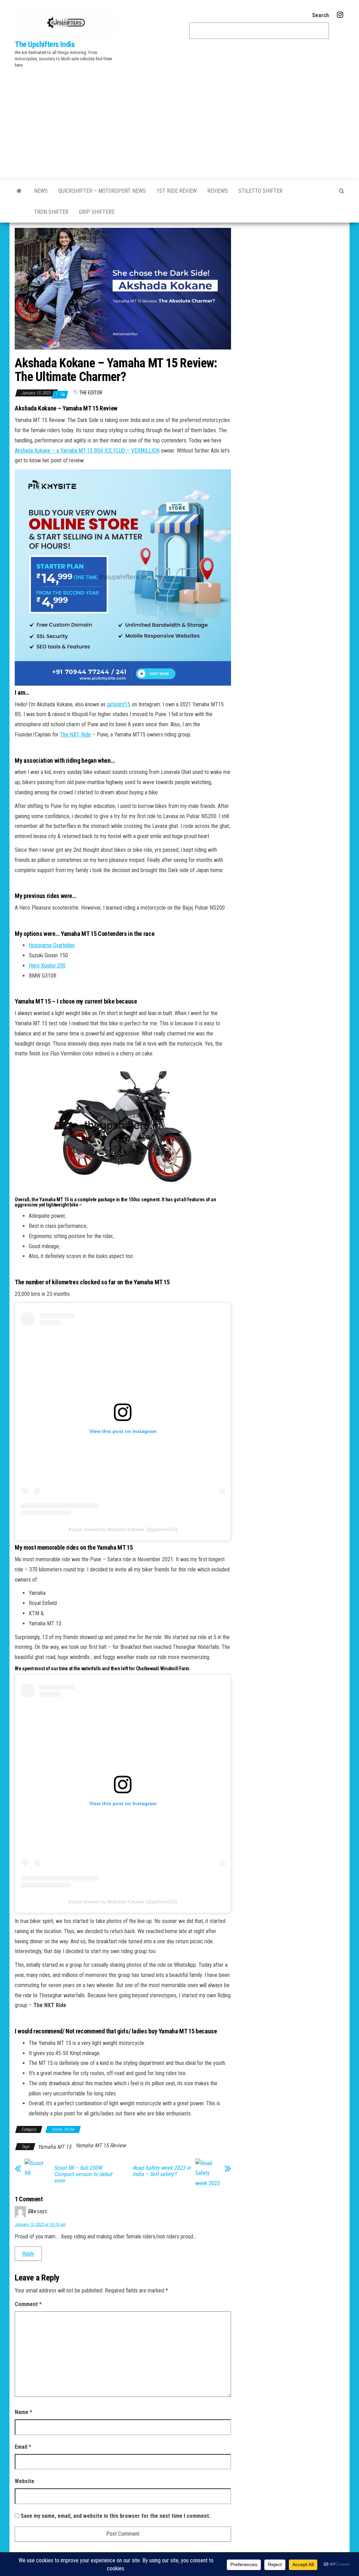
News (41, 191)
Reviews (218, 191)
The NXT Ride (75, 735)
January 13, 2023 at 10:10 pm (40, 2224)
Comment (28, 2304)
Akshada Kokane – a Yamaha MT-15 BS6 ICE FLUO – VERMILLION (87, 451)
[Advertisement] (179, 123)
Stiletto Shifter (260, 191)
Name (23, 2412)
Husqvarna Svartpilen (52, 945)
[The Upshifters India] (19, 191)
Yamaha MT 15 (55, 2147)
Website (25, 2481)
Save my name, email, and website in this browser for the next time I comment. (116, 2516)
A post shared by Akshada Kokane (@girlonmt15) (123, 1529)
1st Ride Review (177, 191)
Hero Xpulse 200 (47, 966)
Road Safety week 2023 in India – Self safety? (162, 2171)
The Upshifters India (45, 44)
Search (320, 15)
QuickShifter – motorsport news (102, 191)
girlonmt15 (119, 704)
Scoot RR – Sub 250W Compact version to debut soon (83, 2174)
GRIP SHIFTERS (97, 212)
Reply (28, 2254)
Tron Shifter (51, 212)
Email (23, 2447)
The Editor (91, 393)
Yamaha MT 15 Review (101, 2145)
